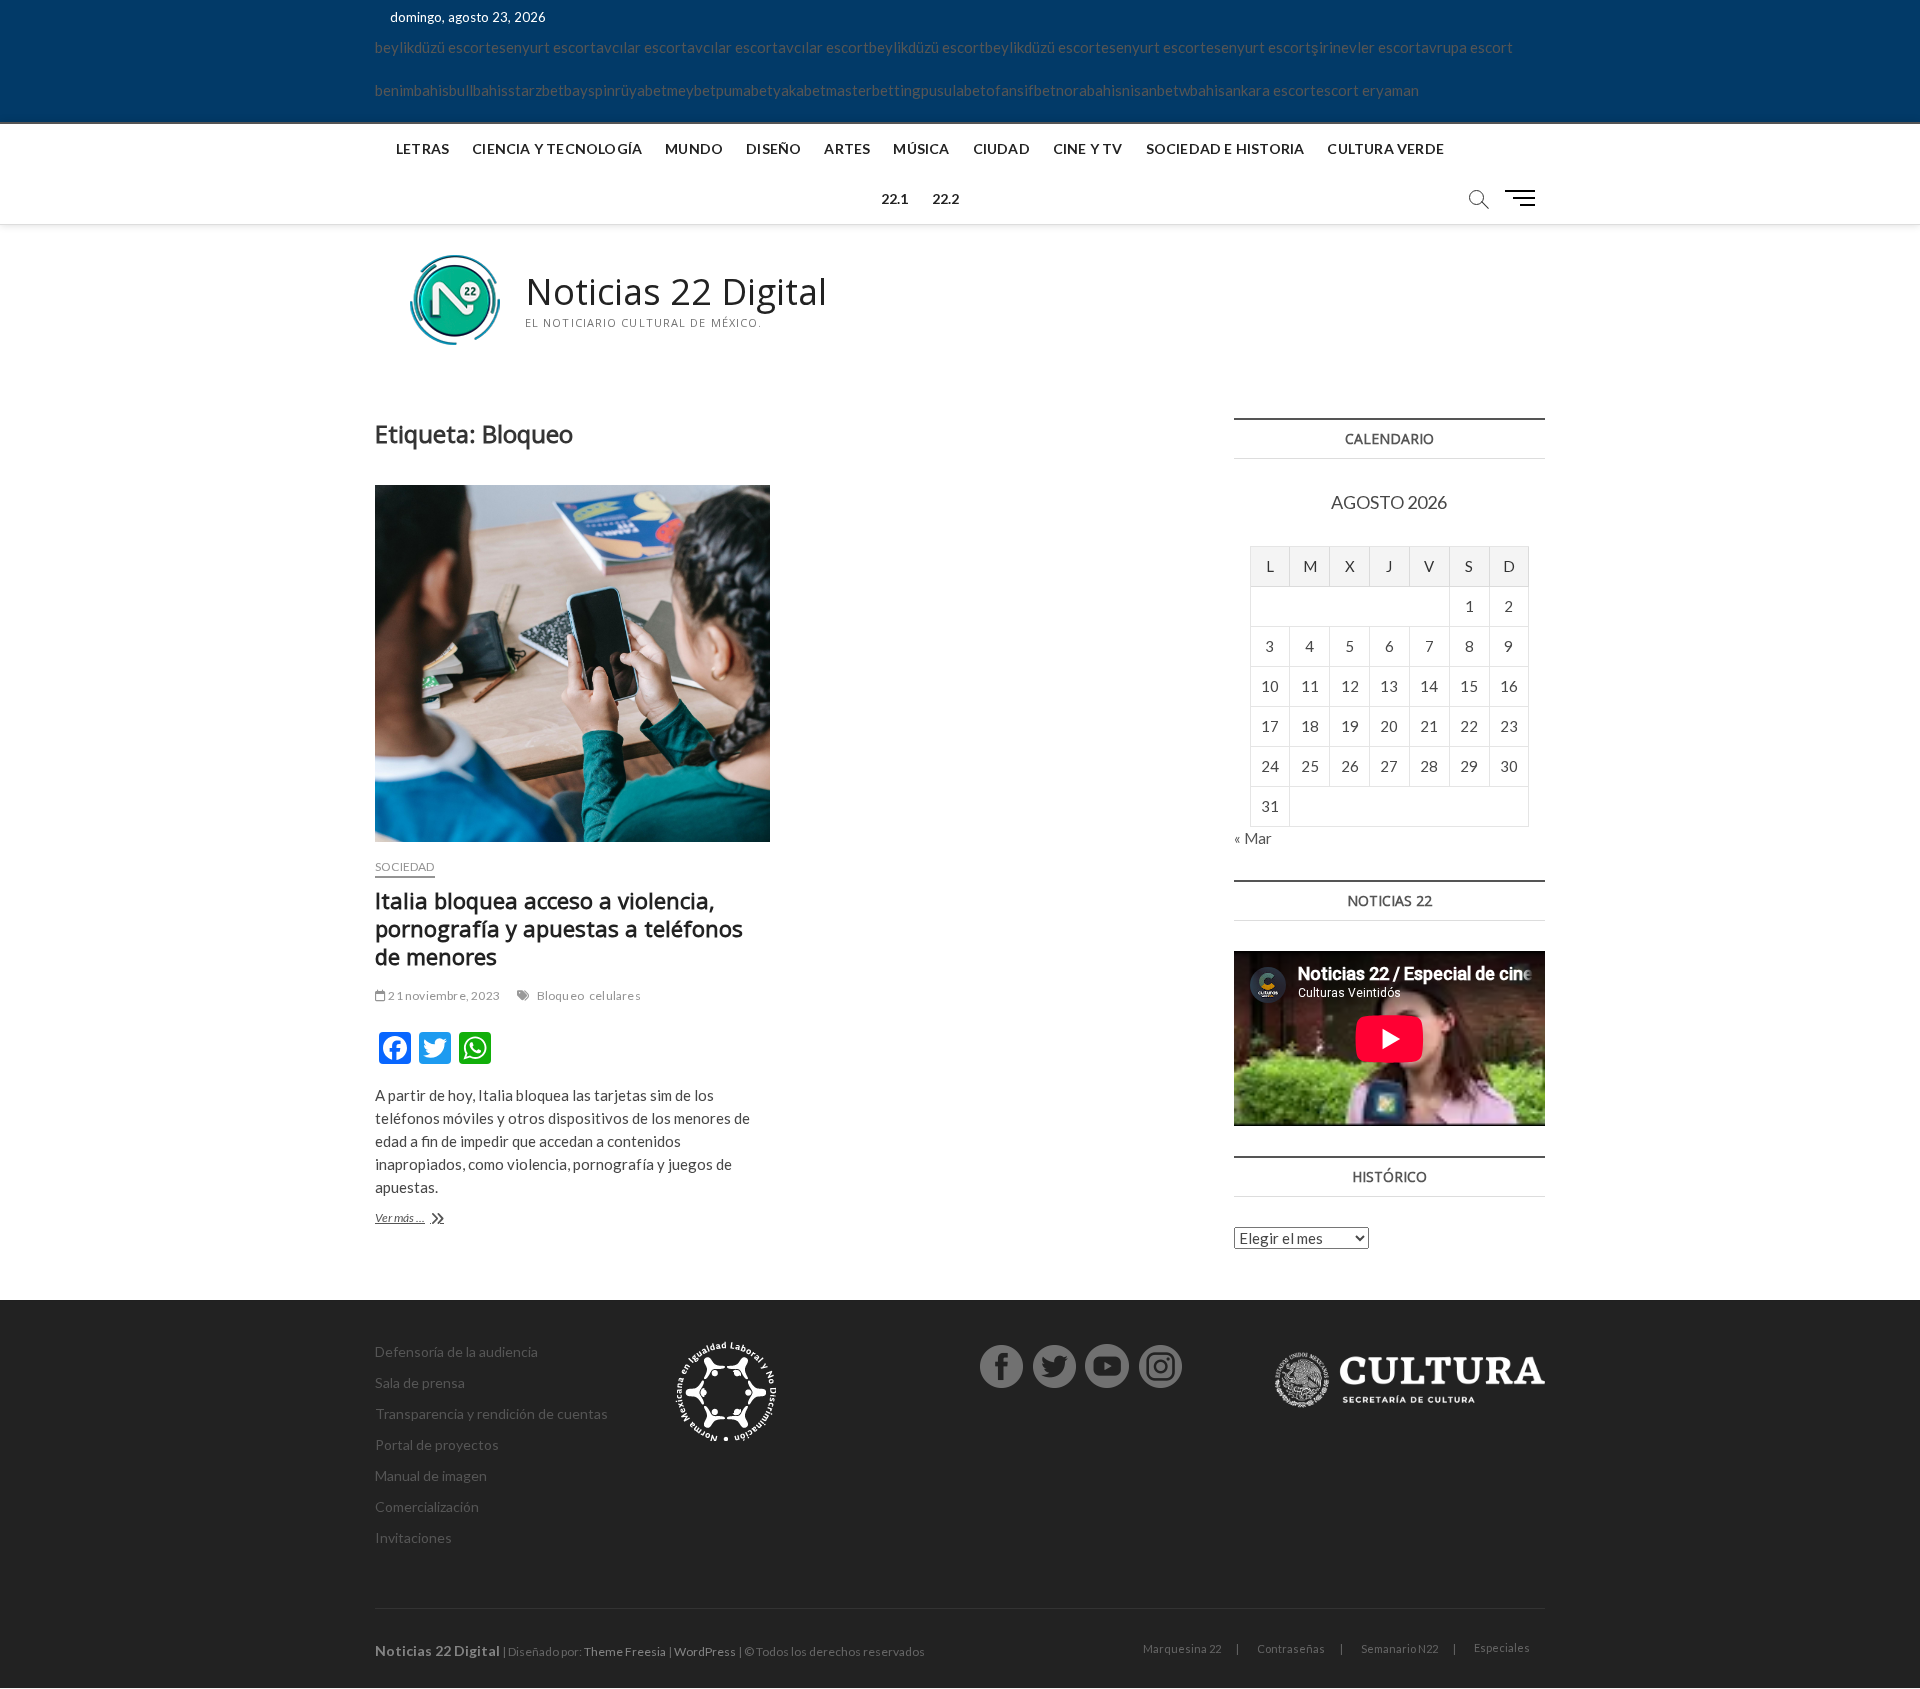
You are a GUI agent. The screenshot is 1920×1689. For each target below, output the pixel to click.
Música (921, 148)
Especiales (1502, 1647)
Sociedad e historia (1225, 148)
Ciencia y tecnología (557, 148)
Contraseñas (1291, 1648)
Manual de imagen (431, 1475)
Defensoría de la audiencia (456, 1351)
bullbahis (478, 90)
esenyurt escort (543, 47)
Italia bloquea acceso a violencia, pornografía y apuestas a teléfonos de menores (559, 928)
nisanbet (1150, 90)
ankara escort (1270, 90)
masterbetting (873, 90)
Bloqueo (560, 995)
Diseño (773, 148)
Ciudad (1001, 148)
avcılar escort (641, 47)
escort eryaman (1367, 90)
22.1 (895, 198)
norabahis (1089, 90)
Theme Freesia (625, 1651)
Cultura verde (1385, 148)
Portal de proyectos (437, 1444)
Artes (847, 148)
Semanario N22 (1399, 1648)
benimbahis (412, 90)
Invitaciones (413, 1537)
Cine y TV (1088, 148)
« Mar (1253, 838)
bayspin (589, 90)
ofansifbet (1021, 90)
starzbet (536, 90)
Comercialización (427, 1506)
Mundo (694, 148)
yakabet (799, 90)
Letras (422, 148)
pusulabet (953, 90)
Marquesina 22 (1182, 1648)
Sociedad (405, 866)
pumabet (744, 90)
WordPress (705, 1651)
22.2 (946, 198)
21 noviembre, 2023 (443, 995)
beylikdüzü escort (433, 47)
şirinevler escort (1366, 47)
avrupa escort (1467, 47)
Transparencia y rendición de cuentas (491, 1413)
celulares (615, 995)
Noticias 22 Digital (676, 292)
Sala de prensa (420, 1382)
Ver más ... (428, 1219)
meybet (691, 90)
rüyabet (641, 90)
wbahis (1202, 90)
